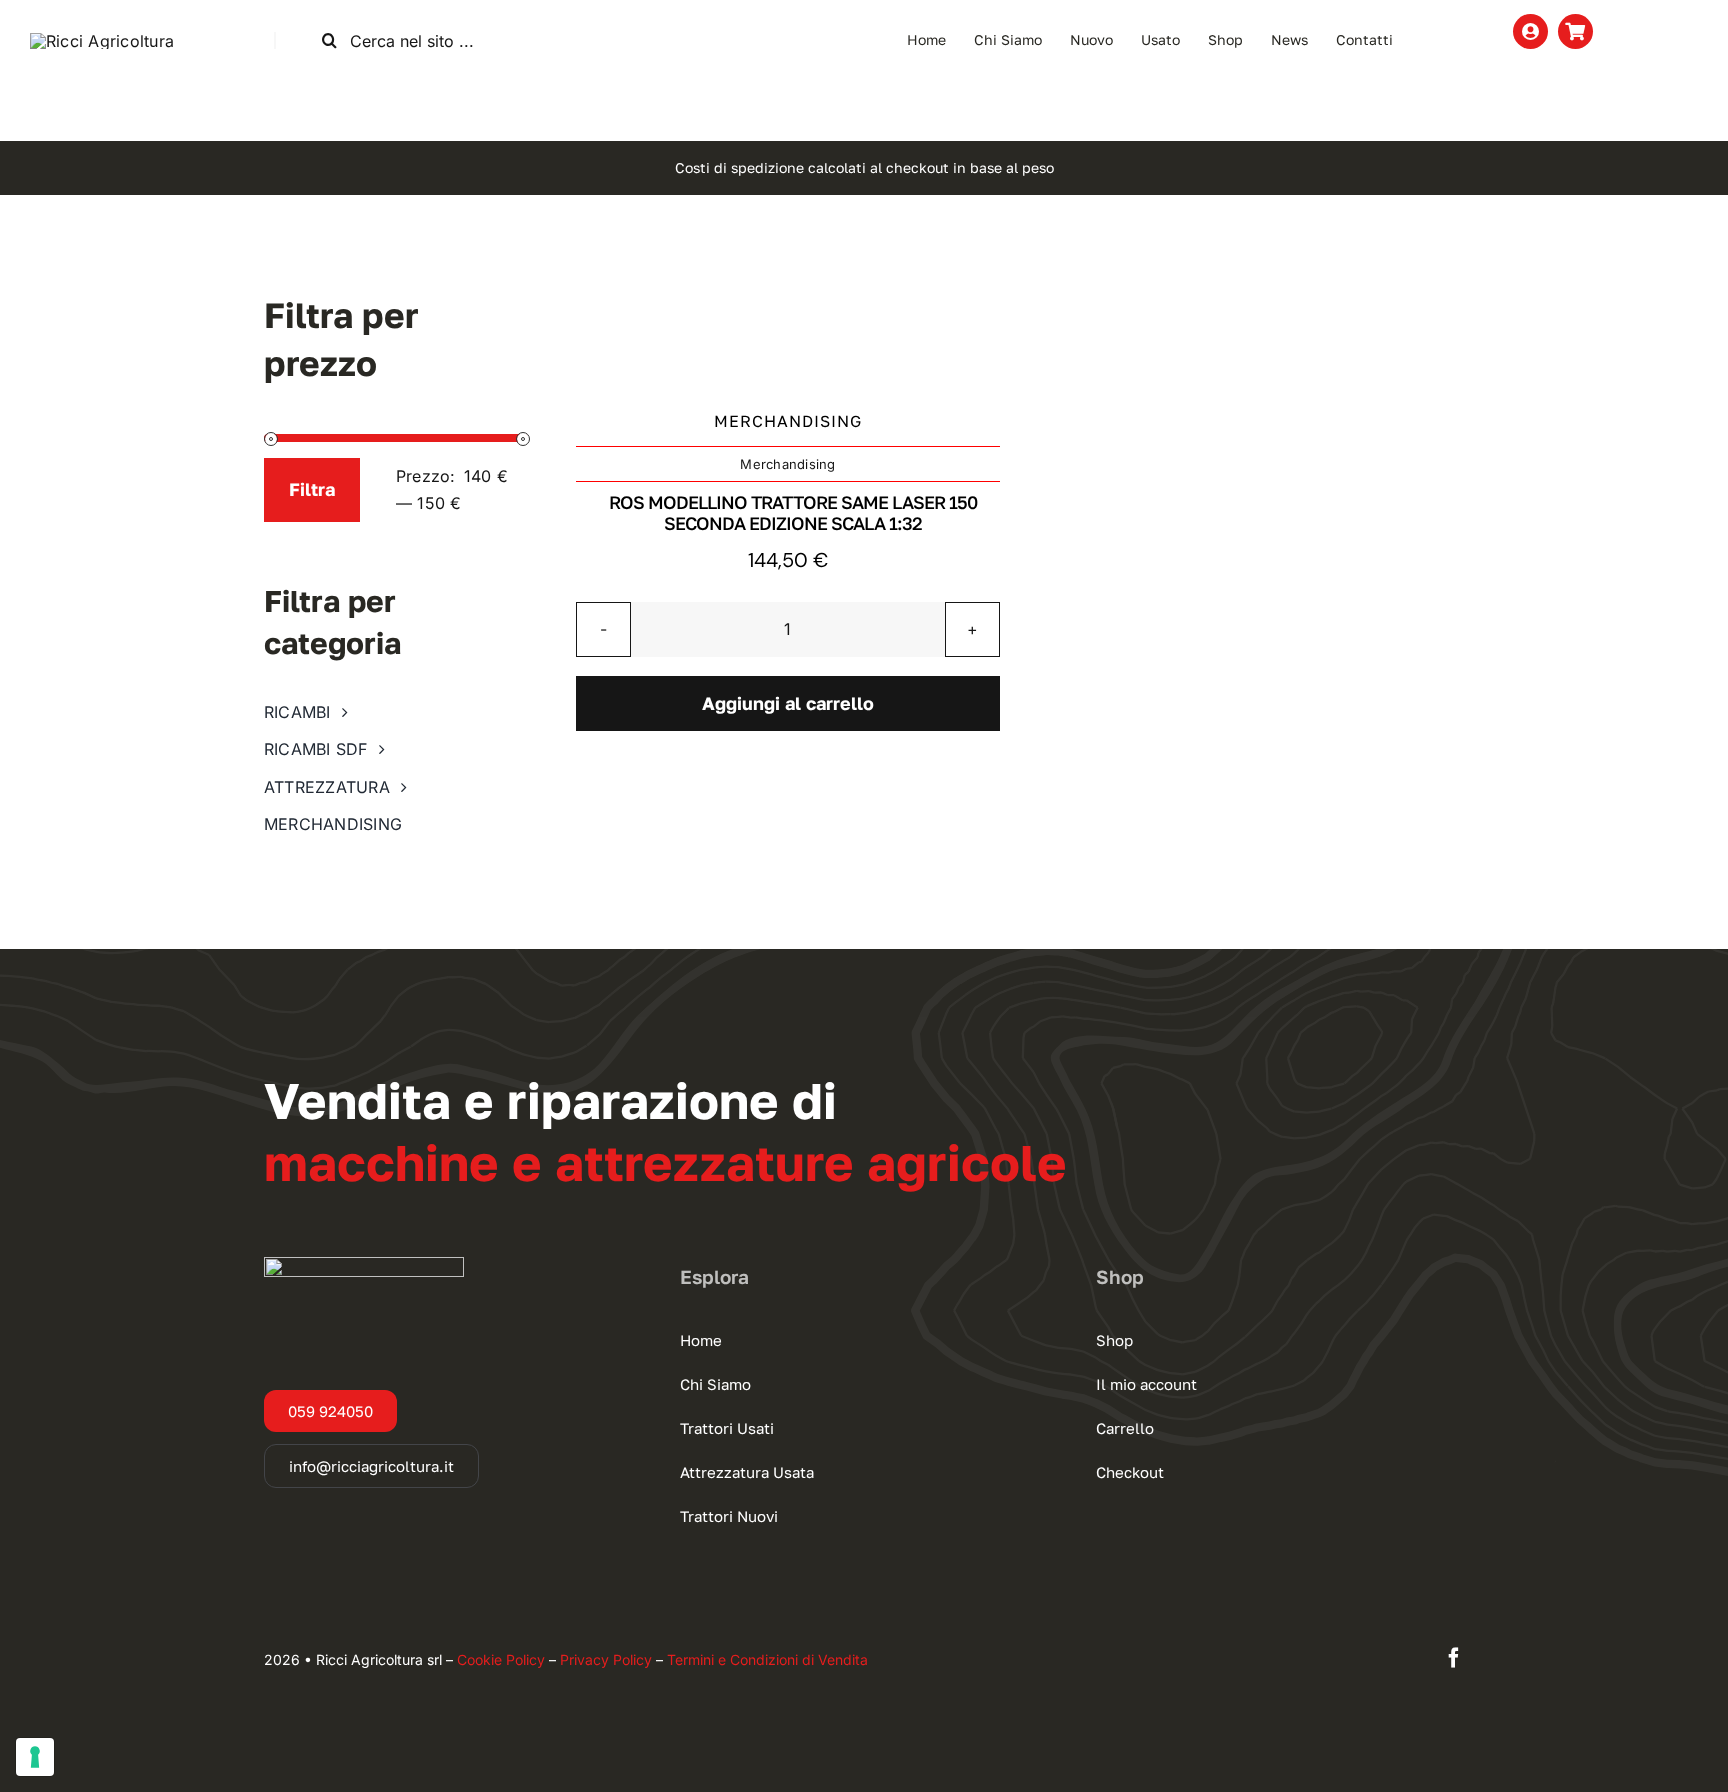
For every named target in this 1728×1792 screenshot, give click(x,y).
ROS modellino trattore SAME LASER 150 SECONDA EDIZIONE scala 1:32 (793, 513)
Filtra (312, 489)
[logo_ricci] (102, 41)
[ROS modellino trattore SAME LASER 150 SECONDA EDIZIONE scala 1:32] (788, 319)
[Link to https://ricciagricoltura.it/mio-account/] (1530, 31)
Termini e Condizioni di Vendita (767, 1659)
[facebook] (1454, 1658)
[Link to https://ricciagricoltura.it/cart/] (1575, 31)
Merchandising (787, 464)
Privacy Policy (606, 1659)
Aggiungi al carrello (788, 703)
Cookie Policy (501, 1659)
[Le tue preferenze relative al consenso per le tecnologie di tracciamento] (35, 1757)
